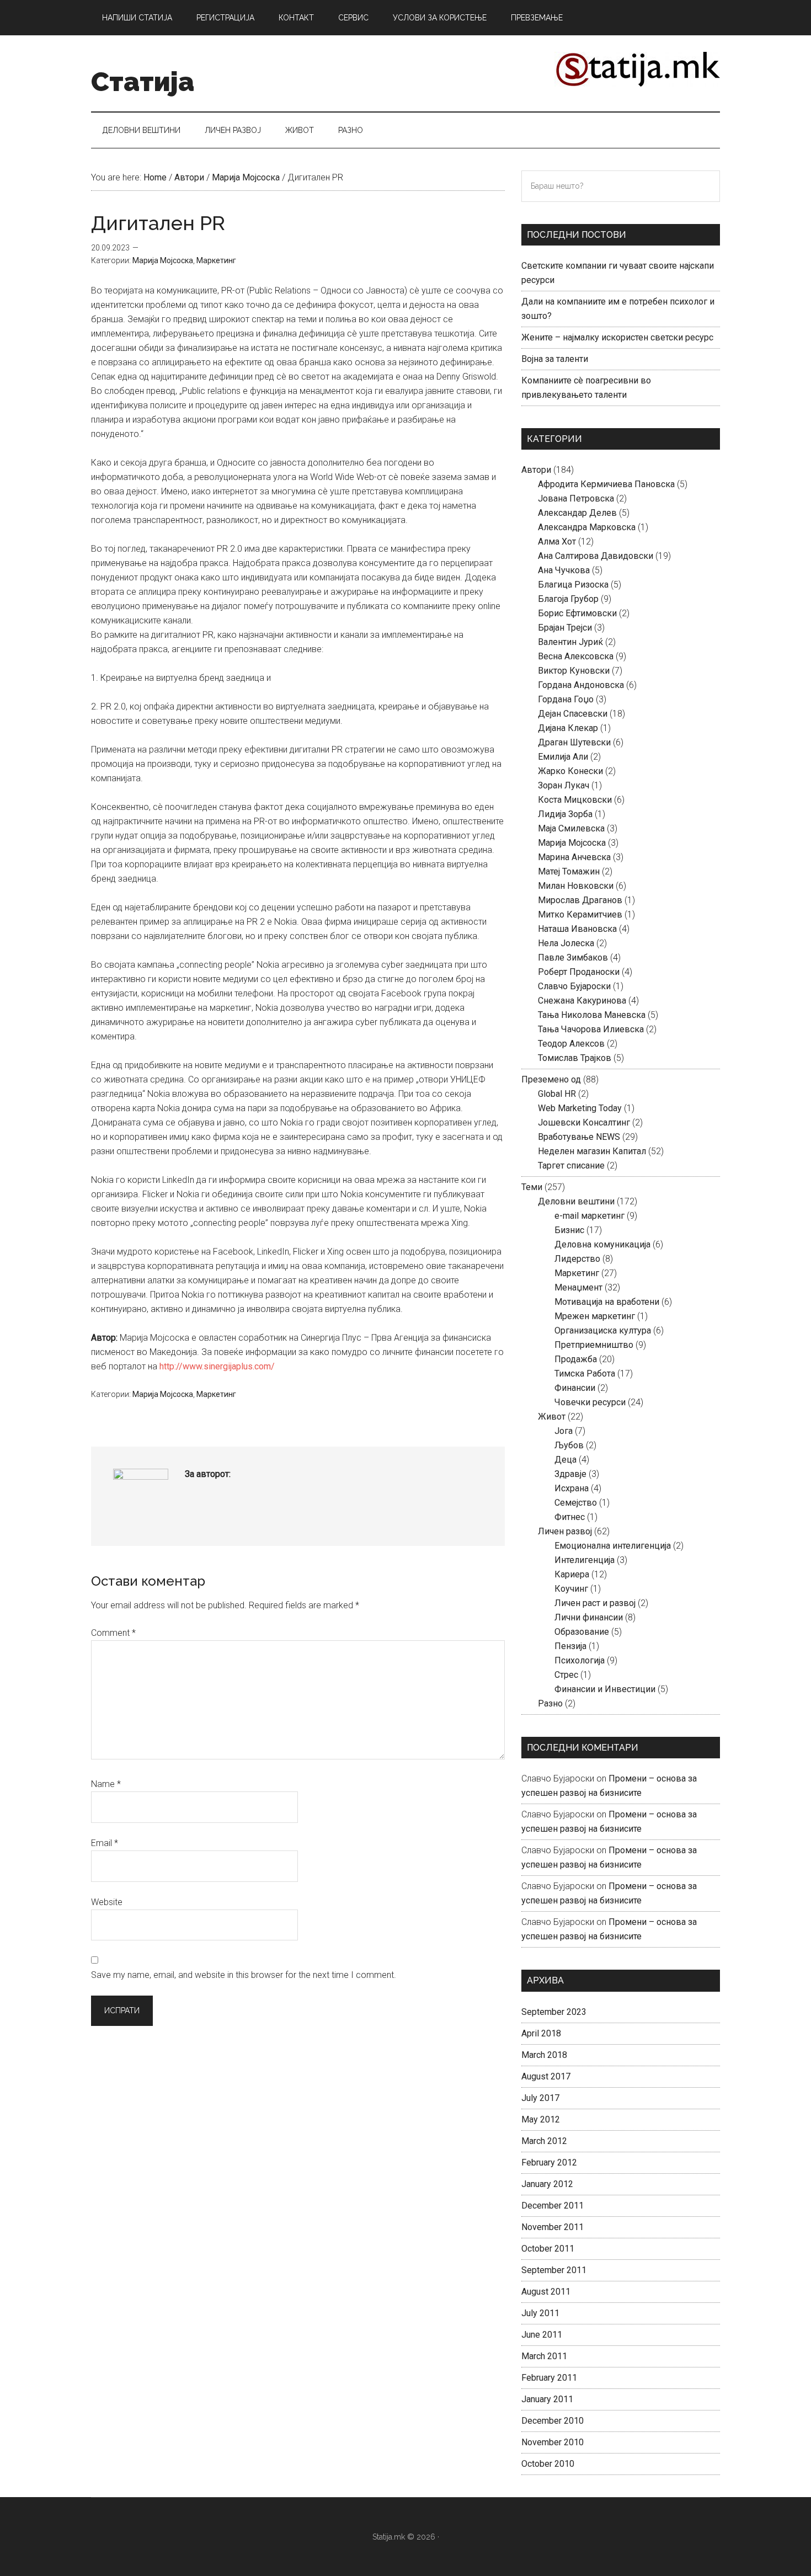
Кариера (572, 1574)
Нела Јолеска (566, 943)
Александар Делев (577, 513)
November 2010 (553, 2442)
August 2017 (546, 2076)
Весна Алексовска (576, 656)
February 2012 (549, 2162)
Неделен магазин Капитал (592, 1151)
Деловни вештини (576, 1201)
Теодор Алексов (571, 1044)
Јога (564, 1431)
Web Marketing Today (580, 1108)
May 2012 (541, 2119)
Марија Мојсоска (163, 260)
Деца (565, 1460)
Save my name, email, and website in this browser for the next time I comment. (244, 1975)
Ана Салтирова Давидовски (596, 556)
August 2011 (546, 2292)
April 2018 (541, 2033)
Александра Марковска (587, 527)
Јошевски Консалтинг (584, 1122)
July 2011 (540, 2313)
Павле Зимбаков (573, 958)
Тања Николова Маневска (592, 1015)
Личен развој (565, 1531)
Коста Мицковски (575, 800)
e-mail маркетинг (589, 1216)
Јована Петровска (576, 498)
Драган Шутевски (574, 742)
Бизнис (569, 1230)
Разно (550, 1703)
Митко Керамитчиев (580, 914)
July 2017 (540, 2098)
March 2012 (544, 2141)
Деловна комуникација (602, 1244)
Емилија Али (563, 757)
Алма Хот (557, 542)
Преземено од (551, 1079)
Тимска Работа (585, 1374)
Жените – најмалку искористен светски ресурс (617, 337)
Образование (582, 1632)
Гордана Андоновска (581, 685)
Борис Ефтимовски (577, 613)
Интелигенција (585, 1560)
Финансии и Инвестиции (605, 1689)
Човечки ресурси (590, 1402)
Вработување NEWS (579, 1137)
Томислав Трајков (575, 1058)
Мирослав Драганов (580, 900)
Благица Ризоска (573, 585)
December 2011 (553, 2206)
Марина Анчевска (574, 857)
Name (106, 1784)
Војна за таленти (555, 359)
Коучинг (571, 1589)
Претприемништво (594, 1345)
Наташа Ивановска (577, 929)
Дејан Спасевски (573, 714)
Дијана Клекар (568, 728)
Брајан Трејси (565, 628)
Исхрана (572, 1488)
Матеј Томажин (569, 871)
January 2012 (547, 2184)
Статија (143, 82)
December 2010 (553, 2421)
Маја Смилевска (571, 828)
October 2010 (548, 2464)
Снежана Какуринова (582, 1001)
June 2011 (542, 2335)
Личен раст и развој (595, 1603)
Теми (532, 1187)
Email (105, 1843)
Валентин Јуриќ (570, 642)
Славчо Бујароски (574, 986)
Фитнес (570, 1517)
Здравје (570, 1474)
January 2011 (547, 2399)
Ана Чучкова (564, 570)
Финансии (575, 1388)
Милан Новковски (576, 886)
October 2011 (548, 2249)
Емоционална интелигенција (613, 1546)
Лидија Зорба (565, 814)
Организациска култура (603, 1330)
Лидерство (577, 1259)
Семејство (576, 1503)
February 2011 (549, 2378)
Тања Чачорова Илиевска (591, 1029)
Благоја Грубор (568, 599)
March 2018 (544, 2055)
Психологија (580, 1660)
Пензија (570, 1646)
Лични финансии (589, 1617)
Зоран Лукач (564, 785)
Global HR (557, 1094)
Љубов (569, 1445)
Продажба (576, 1359)
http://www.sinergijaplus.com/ (217, 1366)
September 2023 (554, 2012)
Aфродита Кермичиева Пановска (606, 484)
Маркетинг (216, 260)
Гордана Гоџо (566, 699)
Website (107, 1902)
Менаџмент (578, 1287)
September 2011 (554, 2270)
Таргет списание (571, 1166)
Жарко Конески (570, 771)
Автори (536, 470)
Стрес (566, 1675)
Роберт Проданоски (579, 972)
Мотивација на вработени (607, 1302)
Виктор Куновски (574, 671)
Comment (113, 1633)
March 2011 (544, 2356)
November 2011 (553, 2227)
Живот (552, 1417)
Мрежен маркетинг (595, 1316)
